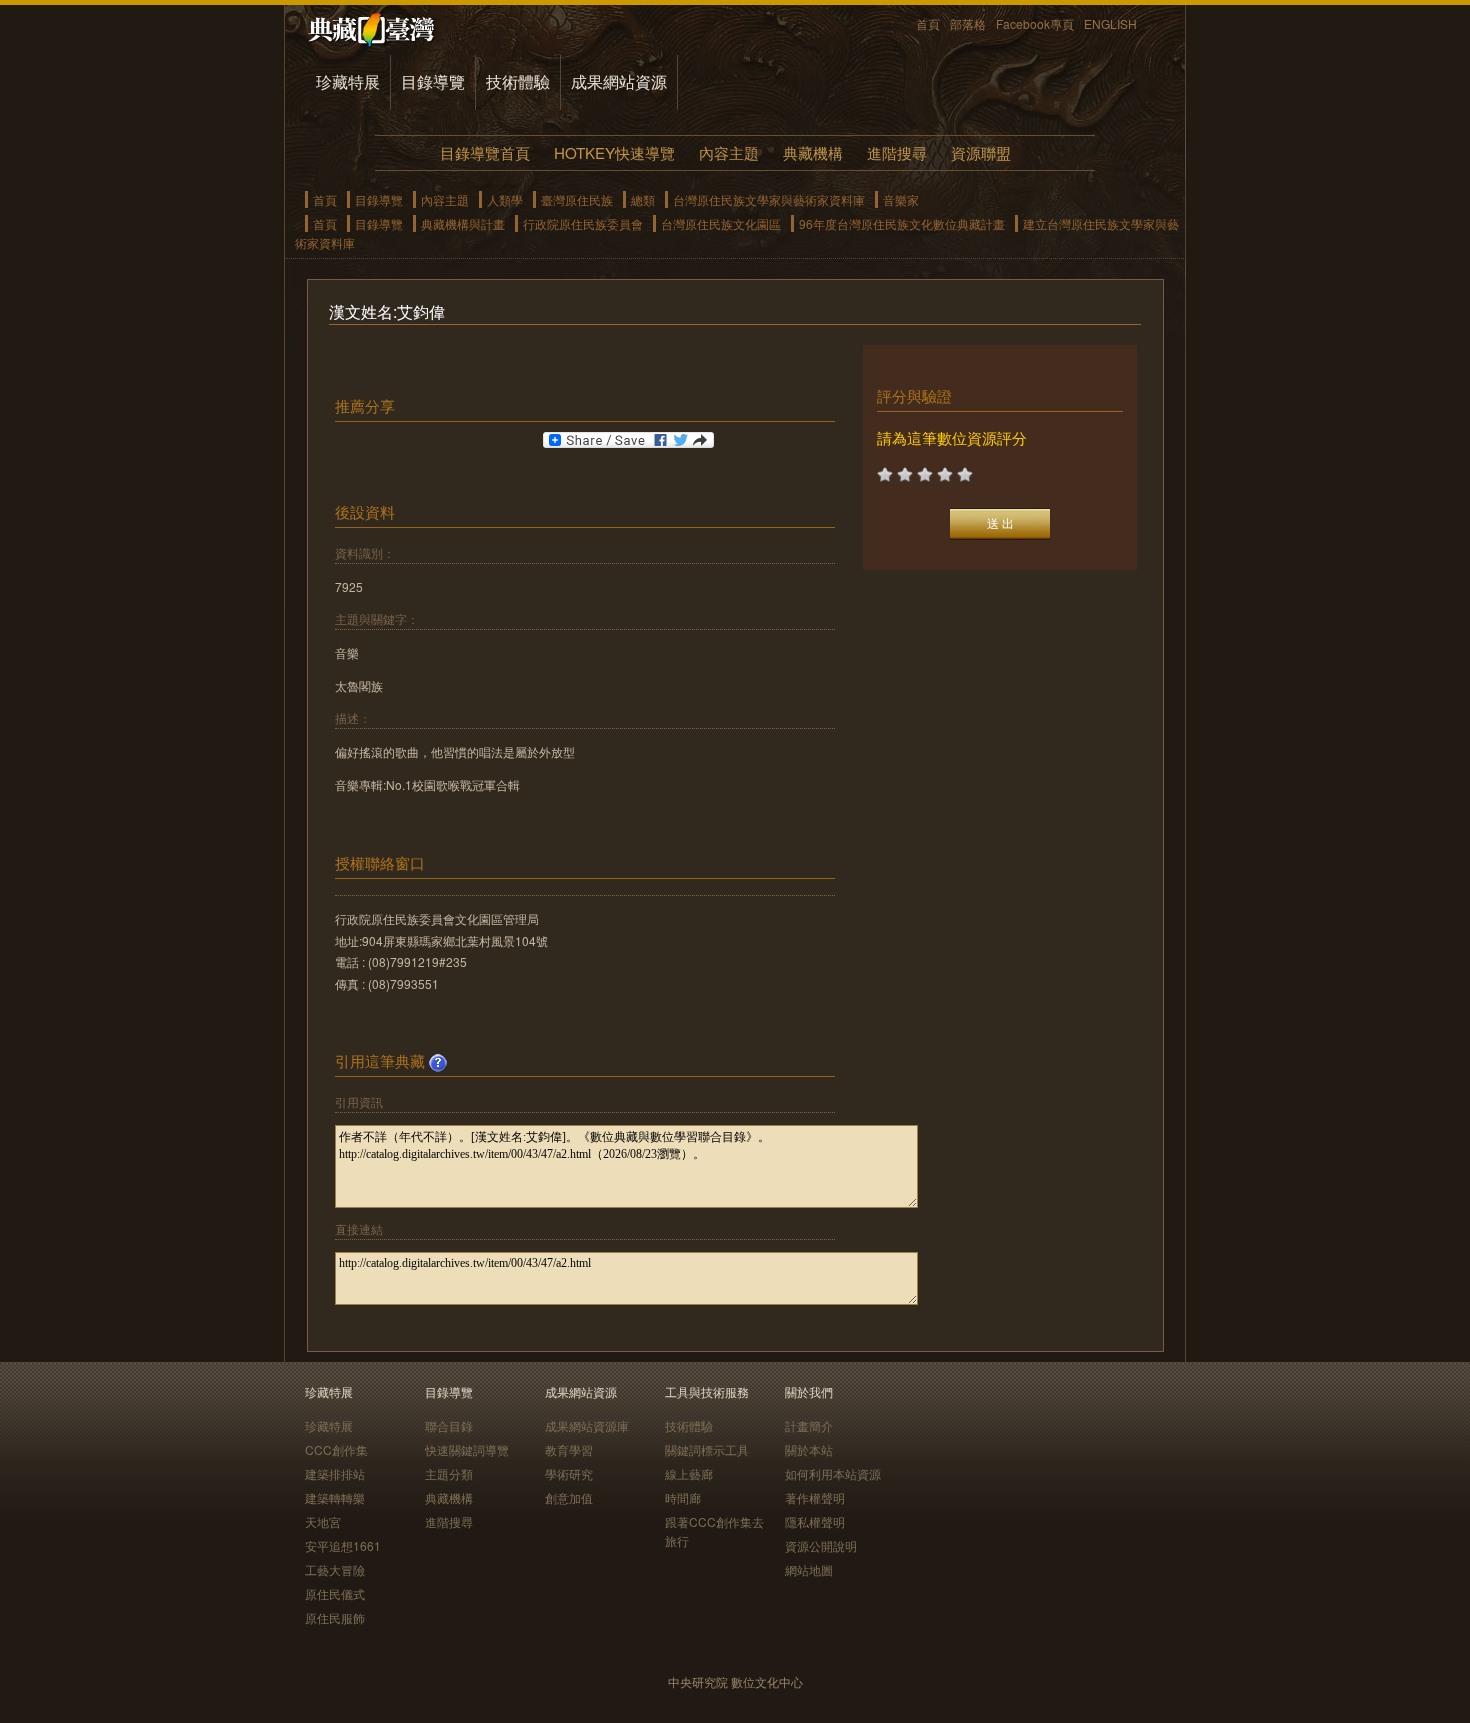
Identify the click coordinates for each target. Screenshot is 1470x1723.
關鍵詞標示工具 (707, 1449)
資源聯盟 (981, 152)
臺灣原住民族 (577, 199)
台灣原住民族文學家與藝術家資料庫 (769, 199)
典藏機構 (813, 152)
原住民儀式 (335, 1593)
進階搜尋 (897, 152)
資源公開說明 (821, 1545)
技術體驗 (518, 81)
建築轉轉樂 (335, 1497)
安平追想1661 (343, 1545)
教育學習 (569, 1449)
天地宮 (323, 1521)
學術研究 (569, 1473)
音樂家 (901, 199)
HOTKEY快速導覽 (614, 152)
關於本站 (809, 1449)
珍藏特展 (348, 81)
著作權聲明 (815, 1497)
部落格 (968, 23)
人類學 (505, 199)
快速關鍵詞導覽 (467, 1449)
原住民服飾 (335, 1617)
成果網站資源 (619, 81)
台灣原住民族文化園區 (721, 223)
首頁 (928, 23)
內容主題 (729, 152)
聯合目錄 (449, 1425)
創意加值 (569, 1497)
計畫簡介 (809, 1425)
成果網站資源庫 (587, 1425)
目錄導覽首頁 (485, 152)
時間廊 (683, 1497)
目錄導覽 (433, 81)
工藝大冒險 (335, 1569)
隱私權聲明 (815, 1521)
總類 (643, 199)
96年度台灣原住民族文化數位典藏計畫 (902, 223)
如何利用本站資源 (833, 1473)
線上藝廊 (689, 1473)
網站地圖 (809, 1569)
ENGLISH (1110, 23)
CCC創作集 (336, 1449)
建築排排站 (335, 1473)
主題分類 (449, 1473)
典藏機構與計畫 (463, 223)
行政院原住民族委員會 (583, 223)
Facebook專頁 (1035, 23)
